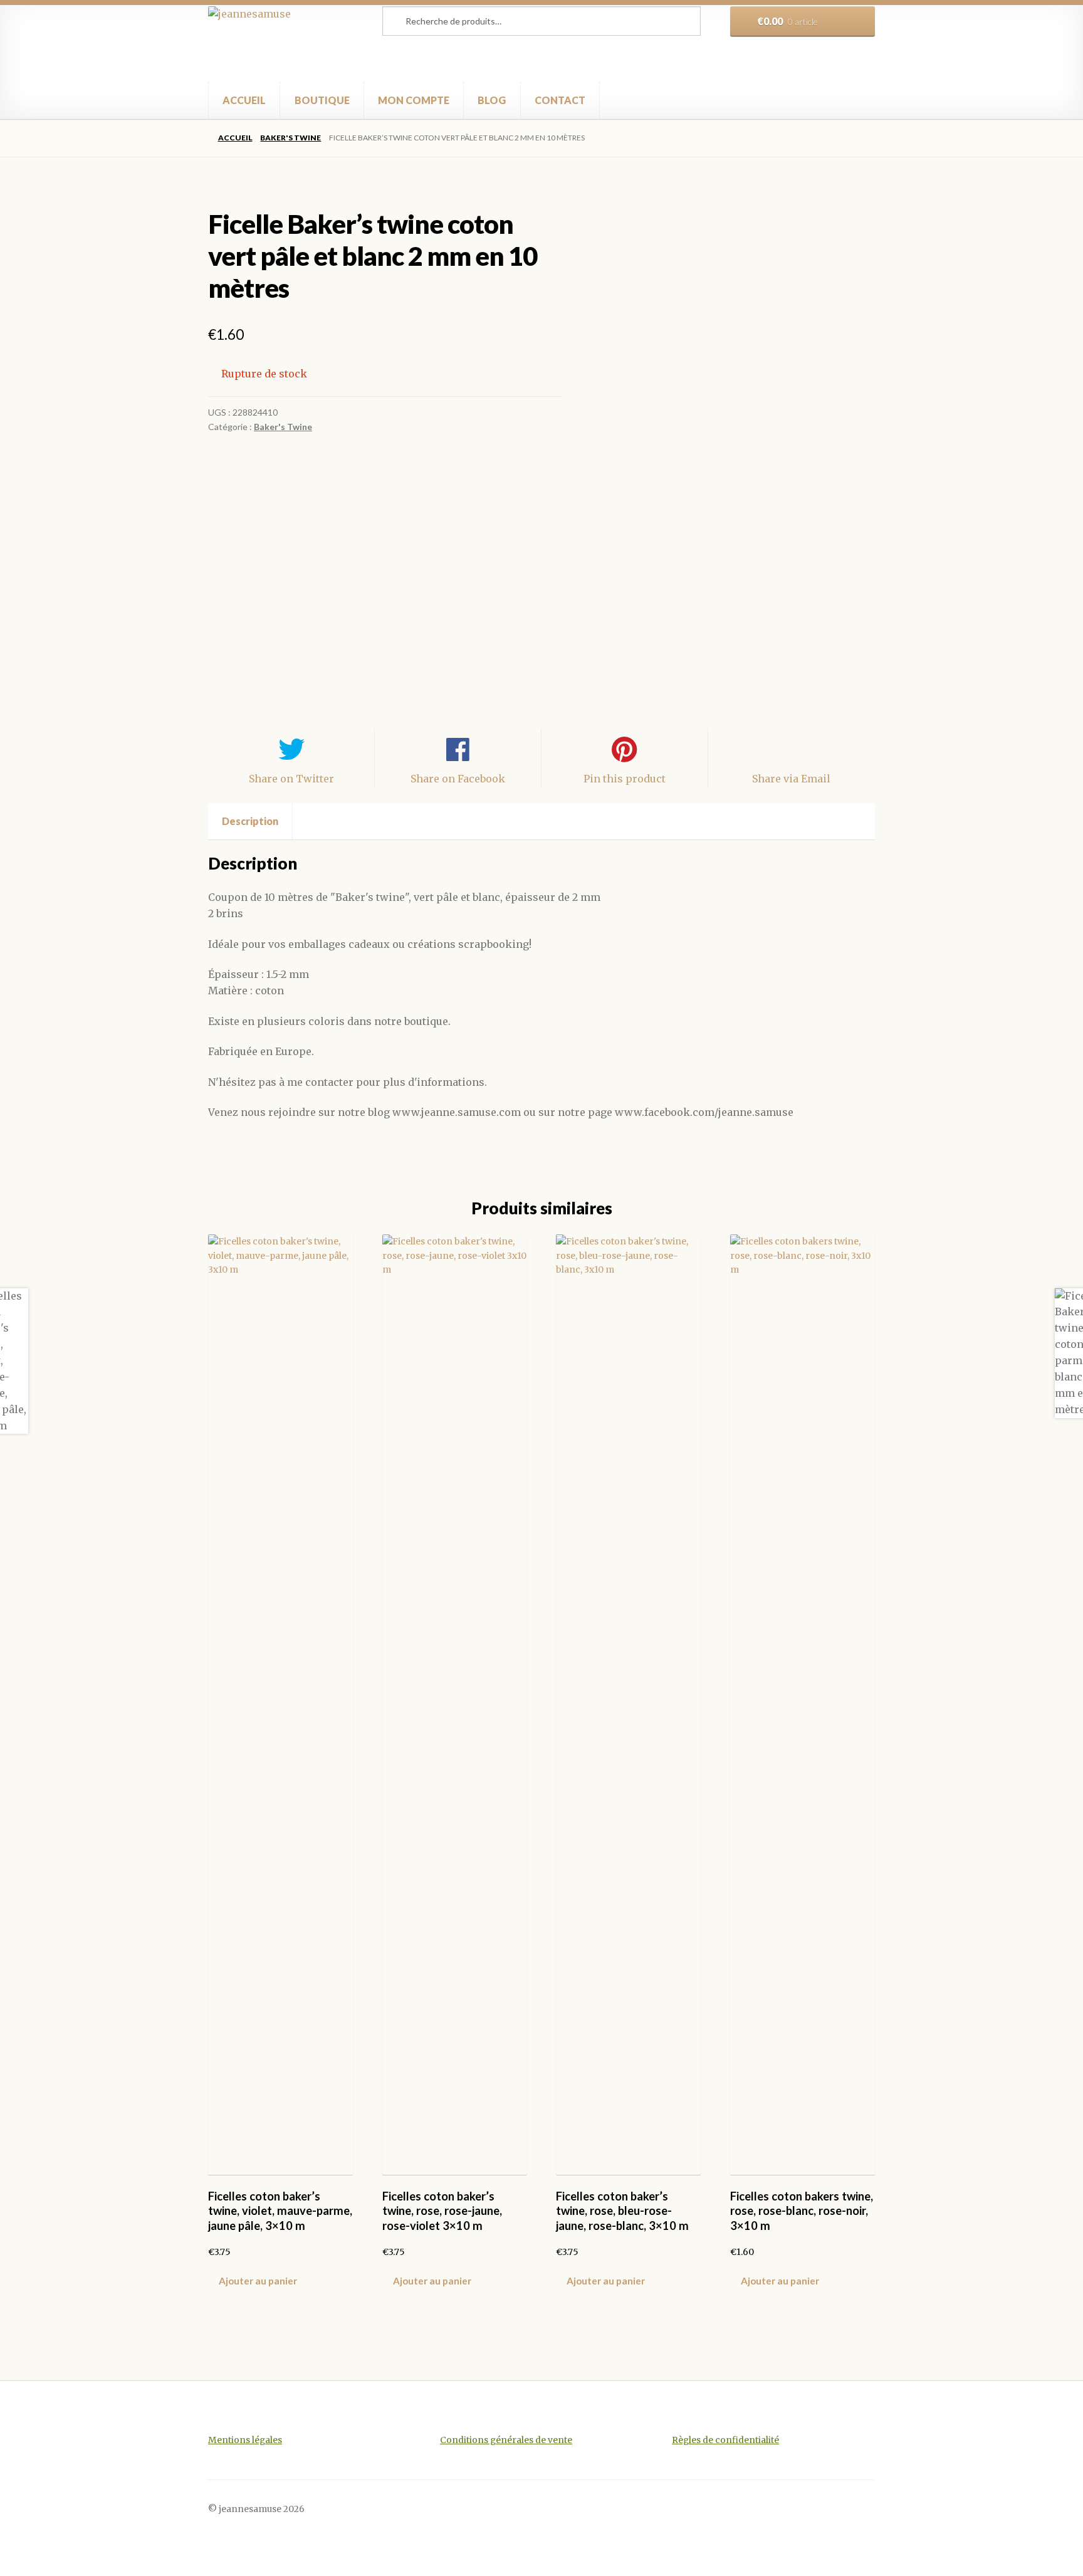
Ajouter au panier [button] (258, 2281)
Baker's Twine (290, 138)
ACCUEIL (244, 100)
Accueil (235, 138)
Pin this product (625, 779)
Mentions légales (245, 2440)
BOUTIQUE (322, 100)
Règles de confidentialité (725, 2440)
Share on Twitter (291, 779)
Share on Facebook (458, 779)
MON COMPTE (414, 100)
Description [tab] (250, 821)
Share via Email (791, 779)
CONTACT (560, 100)
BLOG (492, 100)
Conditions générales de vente (506, 2440)
